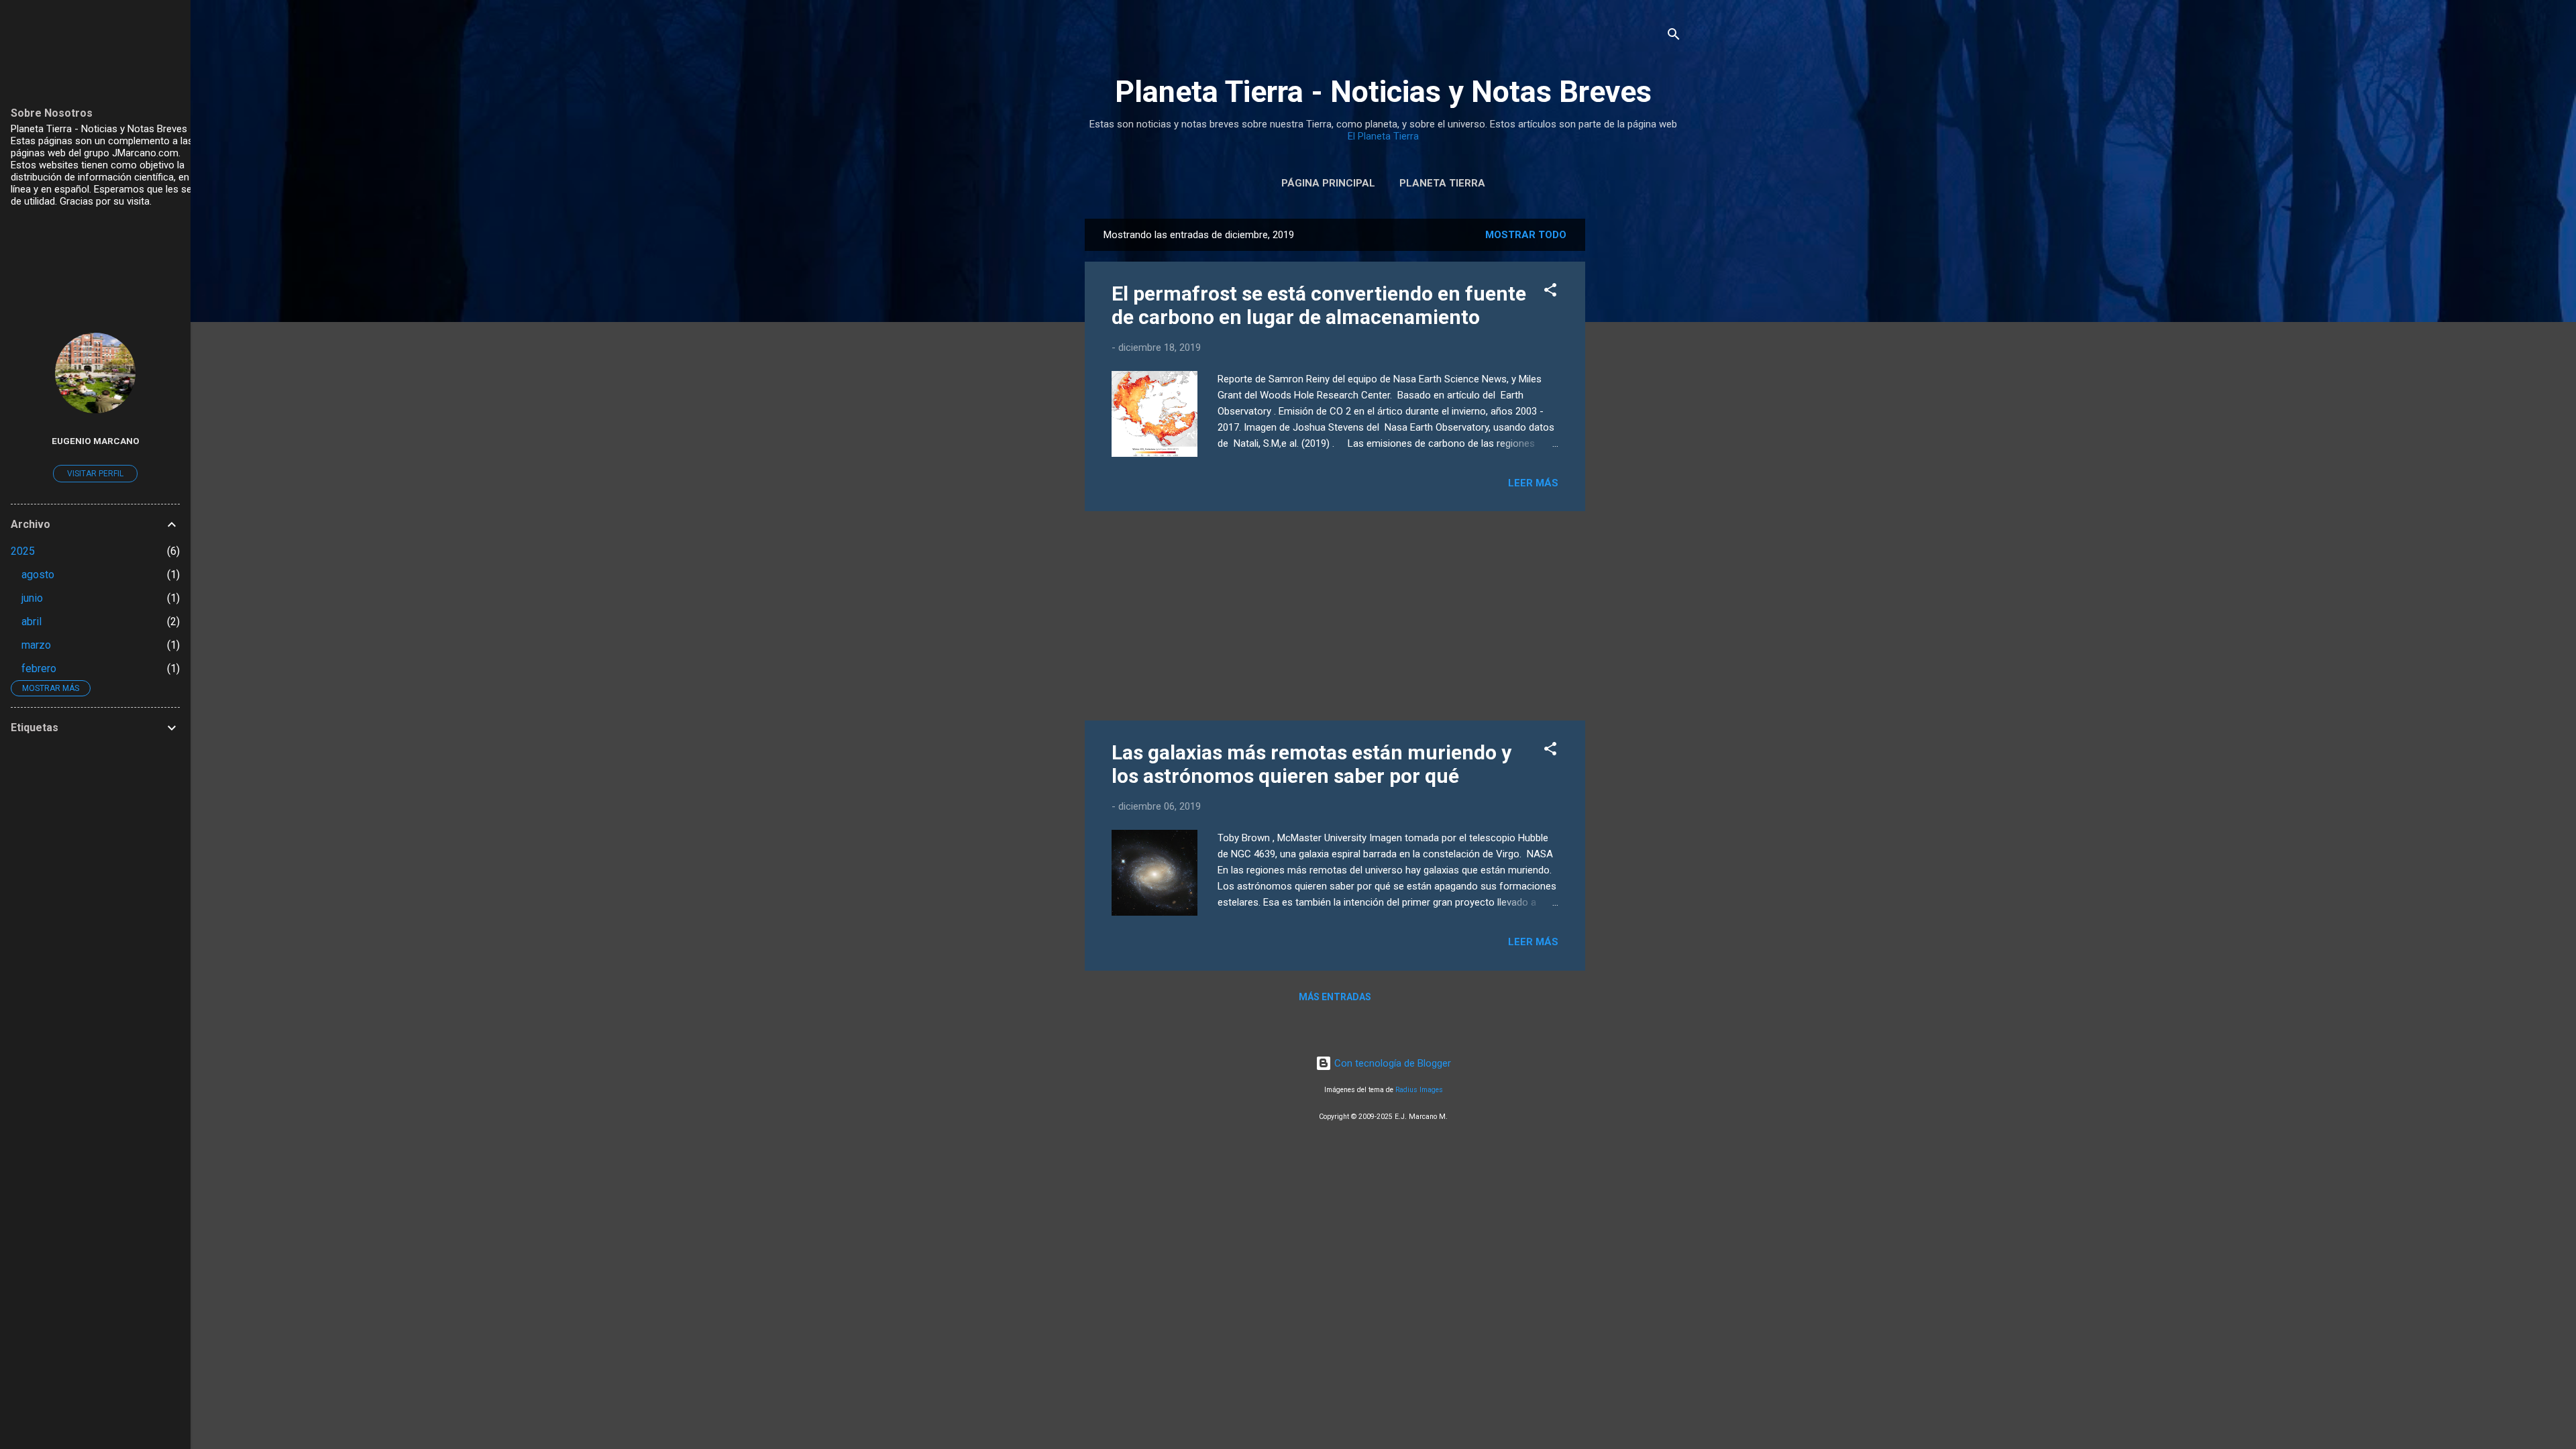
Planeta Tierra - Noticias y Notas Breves (1383, 92)
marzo (36, 645)
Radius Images (1419, 1090)
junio (32, 598)
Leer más (1533, 483)
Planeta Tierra (1442, 183)
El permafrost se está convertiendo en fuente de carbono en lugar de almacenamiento (1319, 305)
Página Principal (1328, 183)
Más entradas (1335, 997)
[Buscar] (1674, 37)
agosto (38, 575)
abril (32, 622)
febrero (39, 668)
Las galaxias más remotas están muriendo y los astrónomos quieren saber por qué (1311, 764)
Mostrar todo (1526, 235)
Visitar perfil (95, 474)
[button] (1550, 292)
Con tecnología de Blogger (1391, 1063)
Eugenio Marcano (96, 441)
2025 (23, 551)
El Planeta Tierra (1383, 136)
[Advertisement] (1639, 420)
